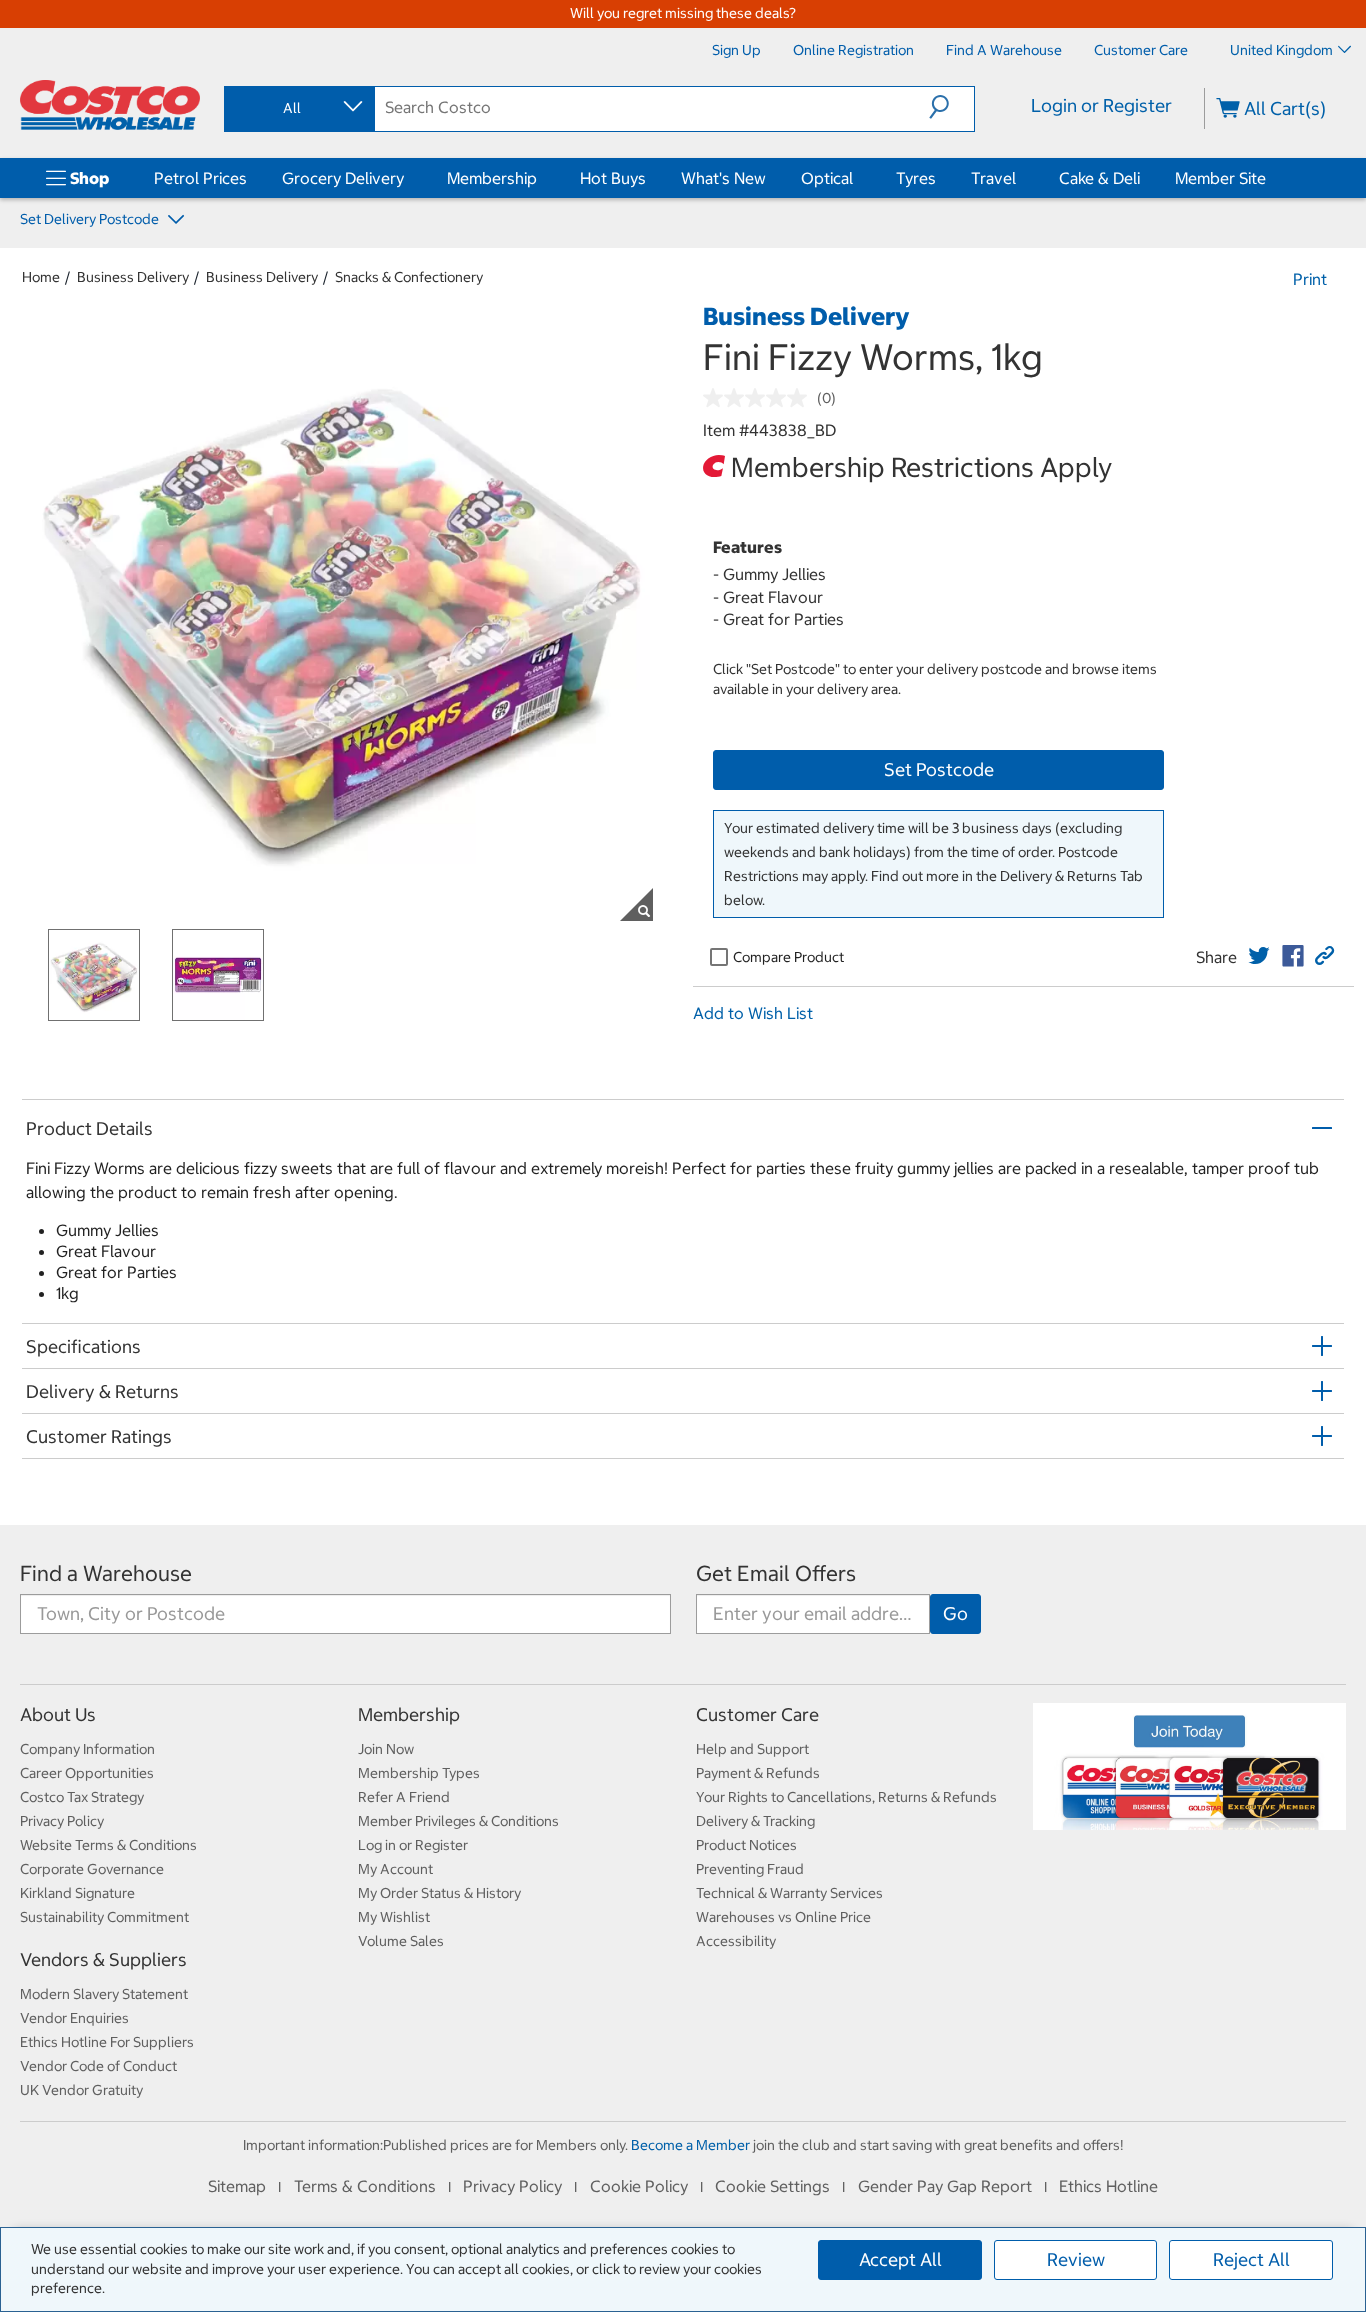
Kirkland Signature (77, 1893)
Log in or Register (413, 1845)
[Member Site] (1270, 178)
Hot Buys (613, 178)
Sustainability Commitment (104, 1917)
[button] (951, 107)
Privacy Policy (62, 1821)
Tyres (916, 178)
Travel (993, 178)
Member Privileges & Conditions (458, 1821)
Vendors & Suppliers (103, 1959)
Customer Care (757, 1714)
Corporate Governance (92, 1869)
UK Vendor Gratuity (81, 2090)
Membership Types (419, 1773)
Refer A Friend (404, 1797)
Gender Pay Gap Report (945, 2186)
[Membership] (541, 178)
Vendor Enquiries (74, 2018)
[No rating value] (760, 398)
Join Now (386, 1749)
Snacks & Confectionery (409, 277)
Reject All (1251, 2259)
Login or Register (1101, 105)
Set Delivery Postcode (91, 219)
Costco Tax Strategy (82, 1797)
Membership (492, 178)
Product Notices (746, 1845)
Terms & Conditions (365, 2186)
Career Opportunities (87, 1773)
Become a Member (690, 2145)
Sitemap (237, 2186)
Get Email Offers (776, 1573)
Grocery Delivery (343, 178)
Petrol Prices (200, 178)
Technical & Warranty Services (789, 1893)
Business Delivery (133, 277)
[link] (1259, 956)
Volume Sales (401, 1941)
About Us (58, 1714)
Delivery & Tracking (755, 1821)
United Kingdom (1281, 50)
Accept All (900, 2259)
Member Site (1220, 178)
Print (1310, 279)
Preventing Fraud (750, 1869)
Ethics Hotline (1108, 2186)
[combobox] (298, 108)
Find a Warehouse (106, 1573)
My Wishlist (394, 1917)
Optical (827, 178)
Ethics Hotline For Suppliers (107, 2042)
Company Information (87, 1749)
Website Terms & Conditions (108, 1845)
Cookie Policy (639, 2186)
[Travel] (1020, 178)
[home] (110, 105)
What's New (723, 178)
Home (41, 277)
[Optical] (857, 178)
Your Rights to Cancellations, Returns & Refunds (846, 1797)
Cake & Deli (1099, 178)
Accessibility (736, 1941)
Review (1076, 2259)
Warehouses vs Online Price (783, 1917)
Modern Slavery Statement (104, 1994)
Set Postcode (939, 769)
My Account (395, 1869)
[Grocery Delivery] (408, 178)
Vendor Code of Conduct (98, 2066)
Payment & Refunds (758, 1773)
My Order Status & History (439, 1893)
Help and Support (752, 1749)
